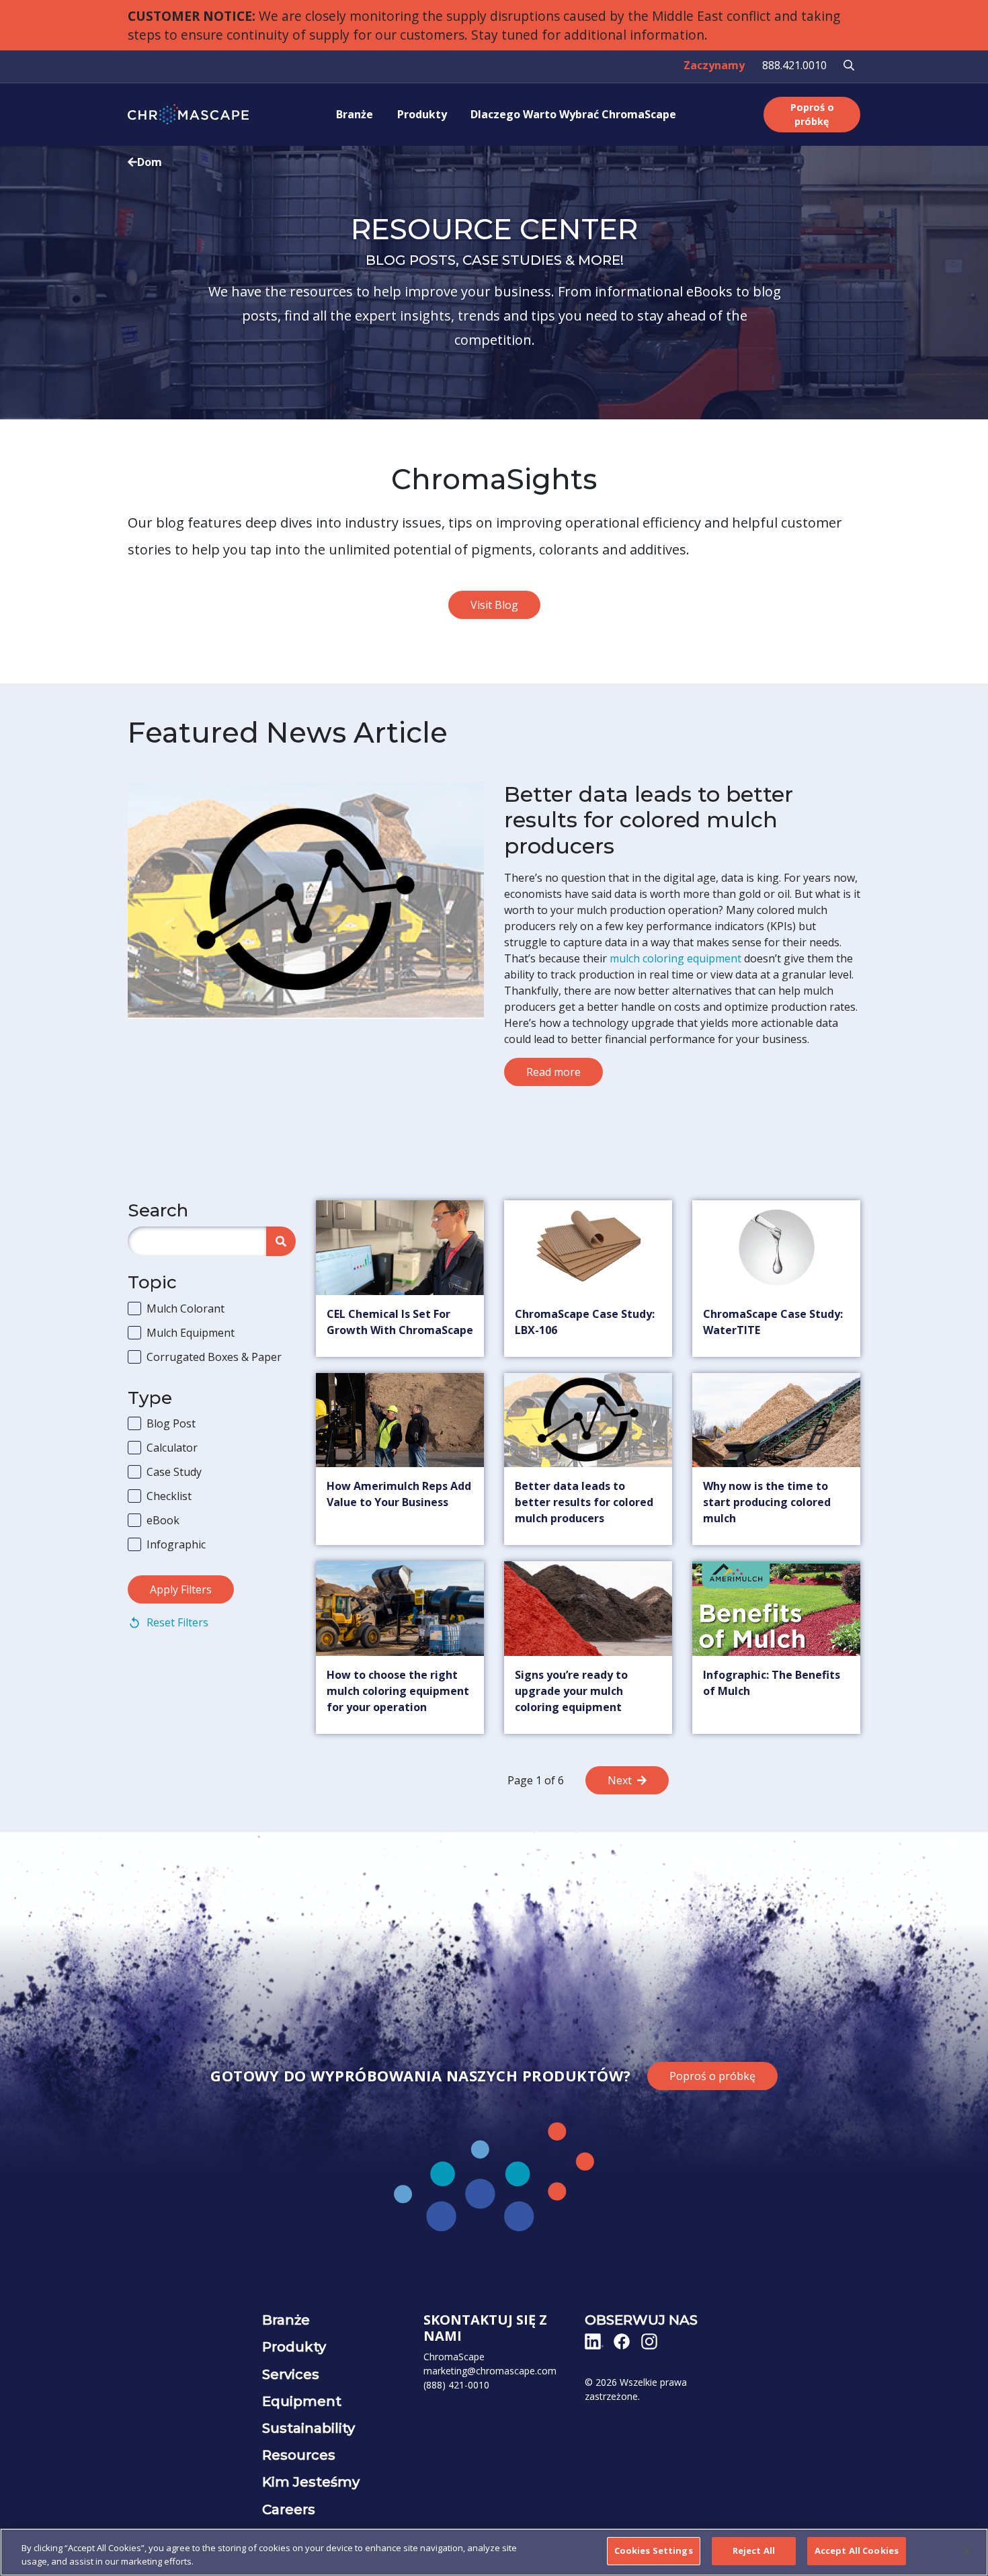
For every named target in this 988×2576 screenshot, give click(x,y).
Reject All (754, 2550)
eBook (163, 1520)
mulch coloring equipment (675, 958)
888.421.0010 (794, 65)
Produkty (422, 114)
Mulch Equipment (191, 1333)
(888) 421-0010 (456, 2385)
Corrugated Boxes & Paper (214, 1357)
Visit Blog (494, 605)
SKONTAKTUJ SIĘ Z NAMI (485, 2328)
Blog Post (171, 1423)
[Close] (966, 2550)
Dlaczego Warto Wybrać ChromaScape (573, 114)
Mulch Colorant (186, 1308)
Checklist (169, 1496)
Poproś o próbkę (812, 115)
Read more (553, 1072)
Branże (355, 114)
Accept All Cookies (857, 2550)
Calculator (172, 1448)
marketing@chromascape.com (490, 2371)
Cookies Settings (654, 2550)
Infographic (176, 1544)
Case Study (174, 1472)
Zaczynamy (714, 65)
